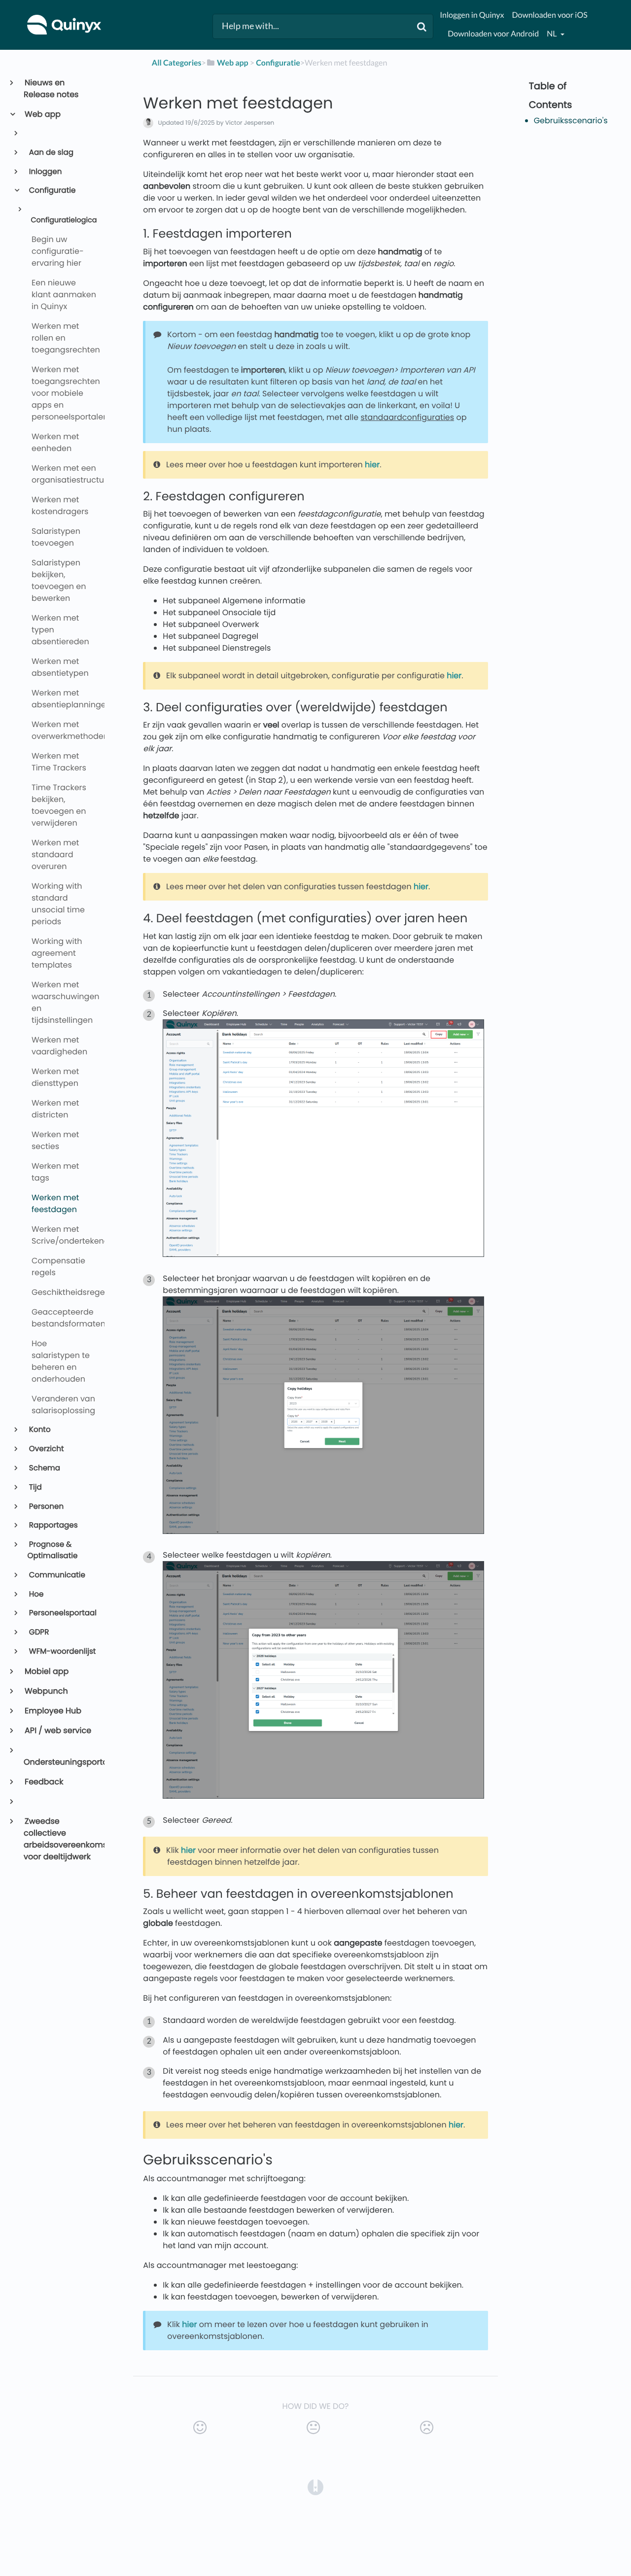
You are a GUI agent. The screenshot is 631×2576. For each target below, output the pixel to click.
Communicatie (56, 1575)
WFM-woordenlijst (62, 1652)
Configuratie (52, 191)
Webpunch (46, 1691)
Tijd (35, 1487)
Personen (46, 1507)
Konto (39, 1430)
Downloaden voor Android (493, 34)
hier (372, 465)
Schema (44, 1468)
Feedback (43, 1782)
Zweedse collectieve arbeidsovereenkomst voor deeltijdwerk (60, 1839)
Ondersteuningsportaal (60, 1762)
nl (552, 34)
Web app (42, 114)
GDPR (38, 1632)
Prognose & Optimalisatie (53, 1550)
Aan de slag (51, 153)
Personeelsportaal (62, 1613)
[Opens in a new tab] (315, 2487)
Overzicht (46, 1449)
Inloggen (45, 172)
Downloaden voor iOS (549, 15)
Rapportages (53, 1525)
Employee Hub (53, 1711)
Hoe (36, 1594)
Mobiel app (46, 1671)
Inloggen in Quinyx (472, 15)
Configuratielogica (64, 220)
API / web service (57, 1730)
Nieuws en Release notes (51, 88)
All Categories (177, 63)
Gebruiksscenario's (571, 121)
